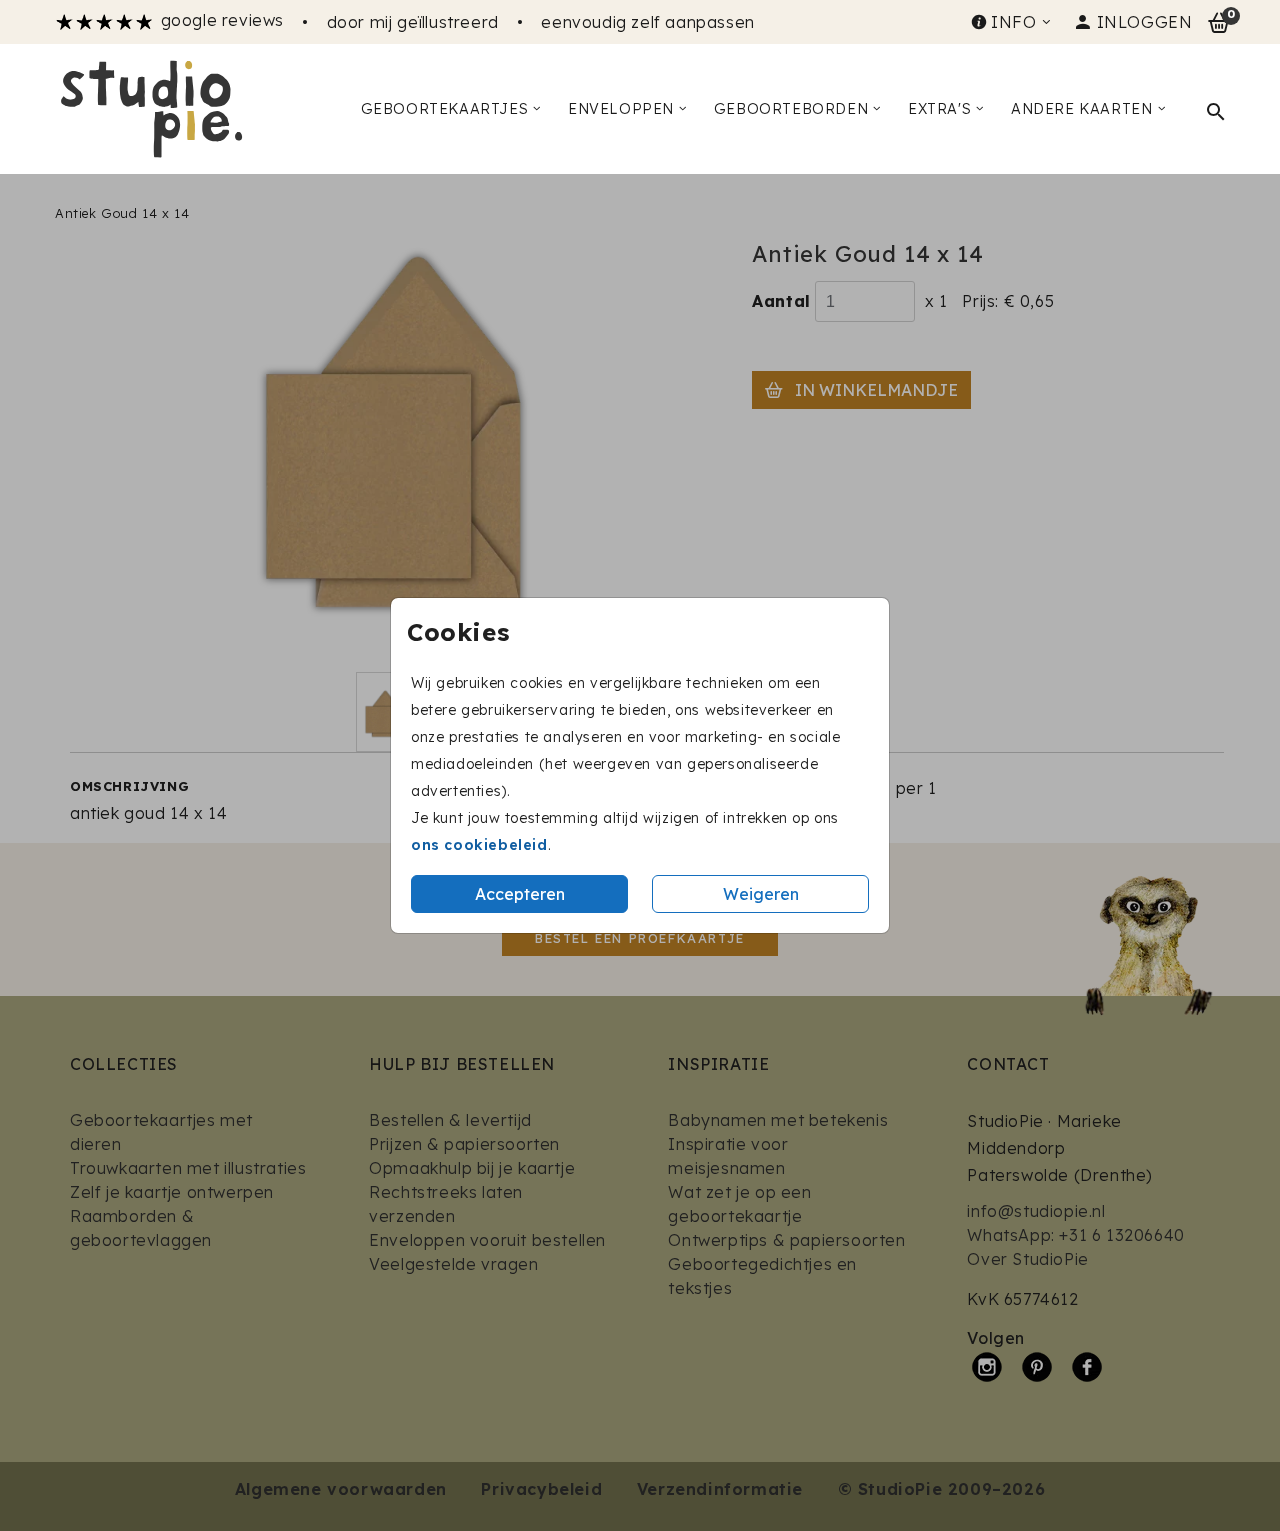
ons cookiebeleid (479, 845)
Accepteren (520, 894)
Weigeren (761, 894)
